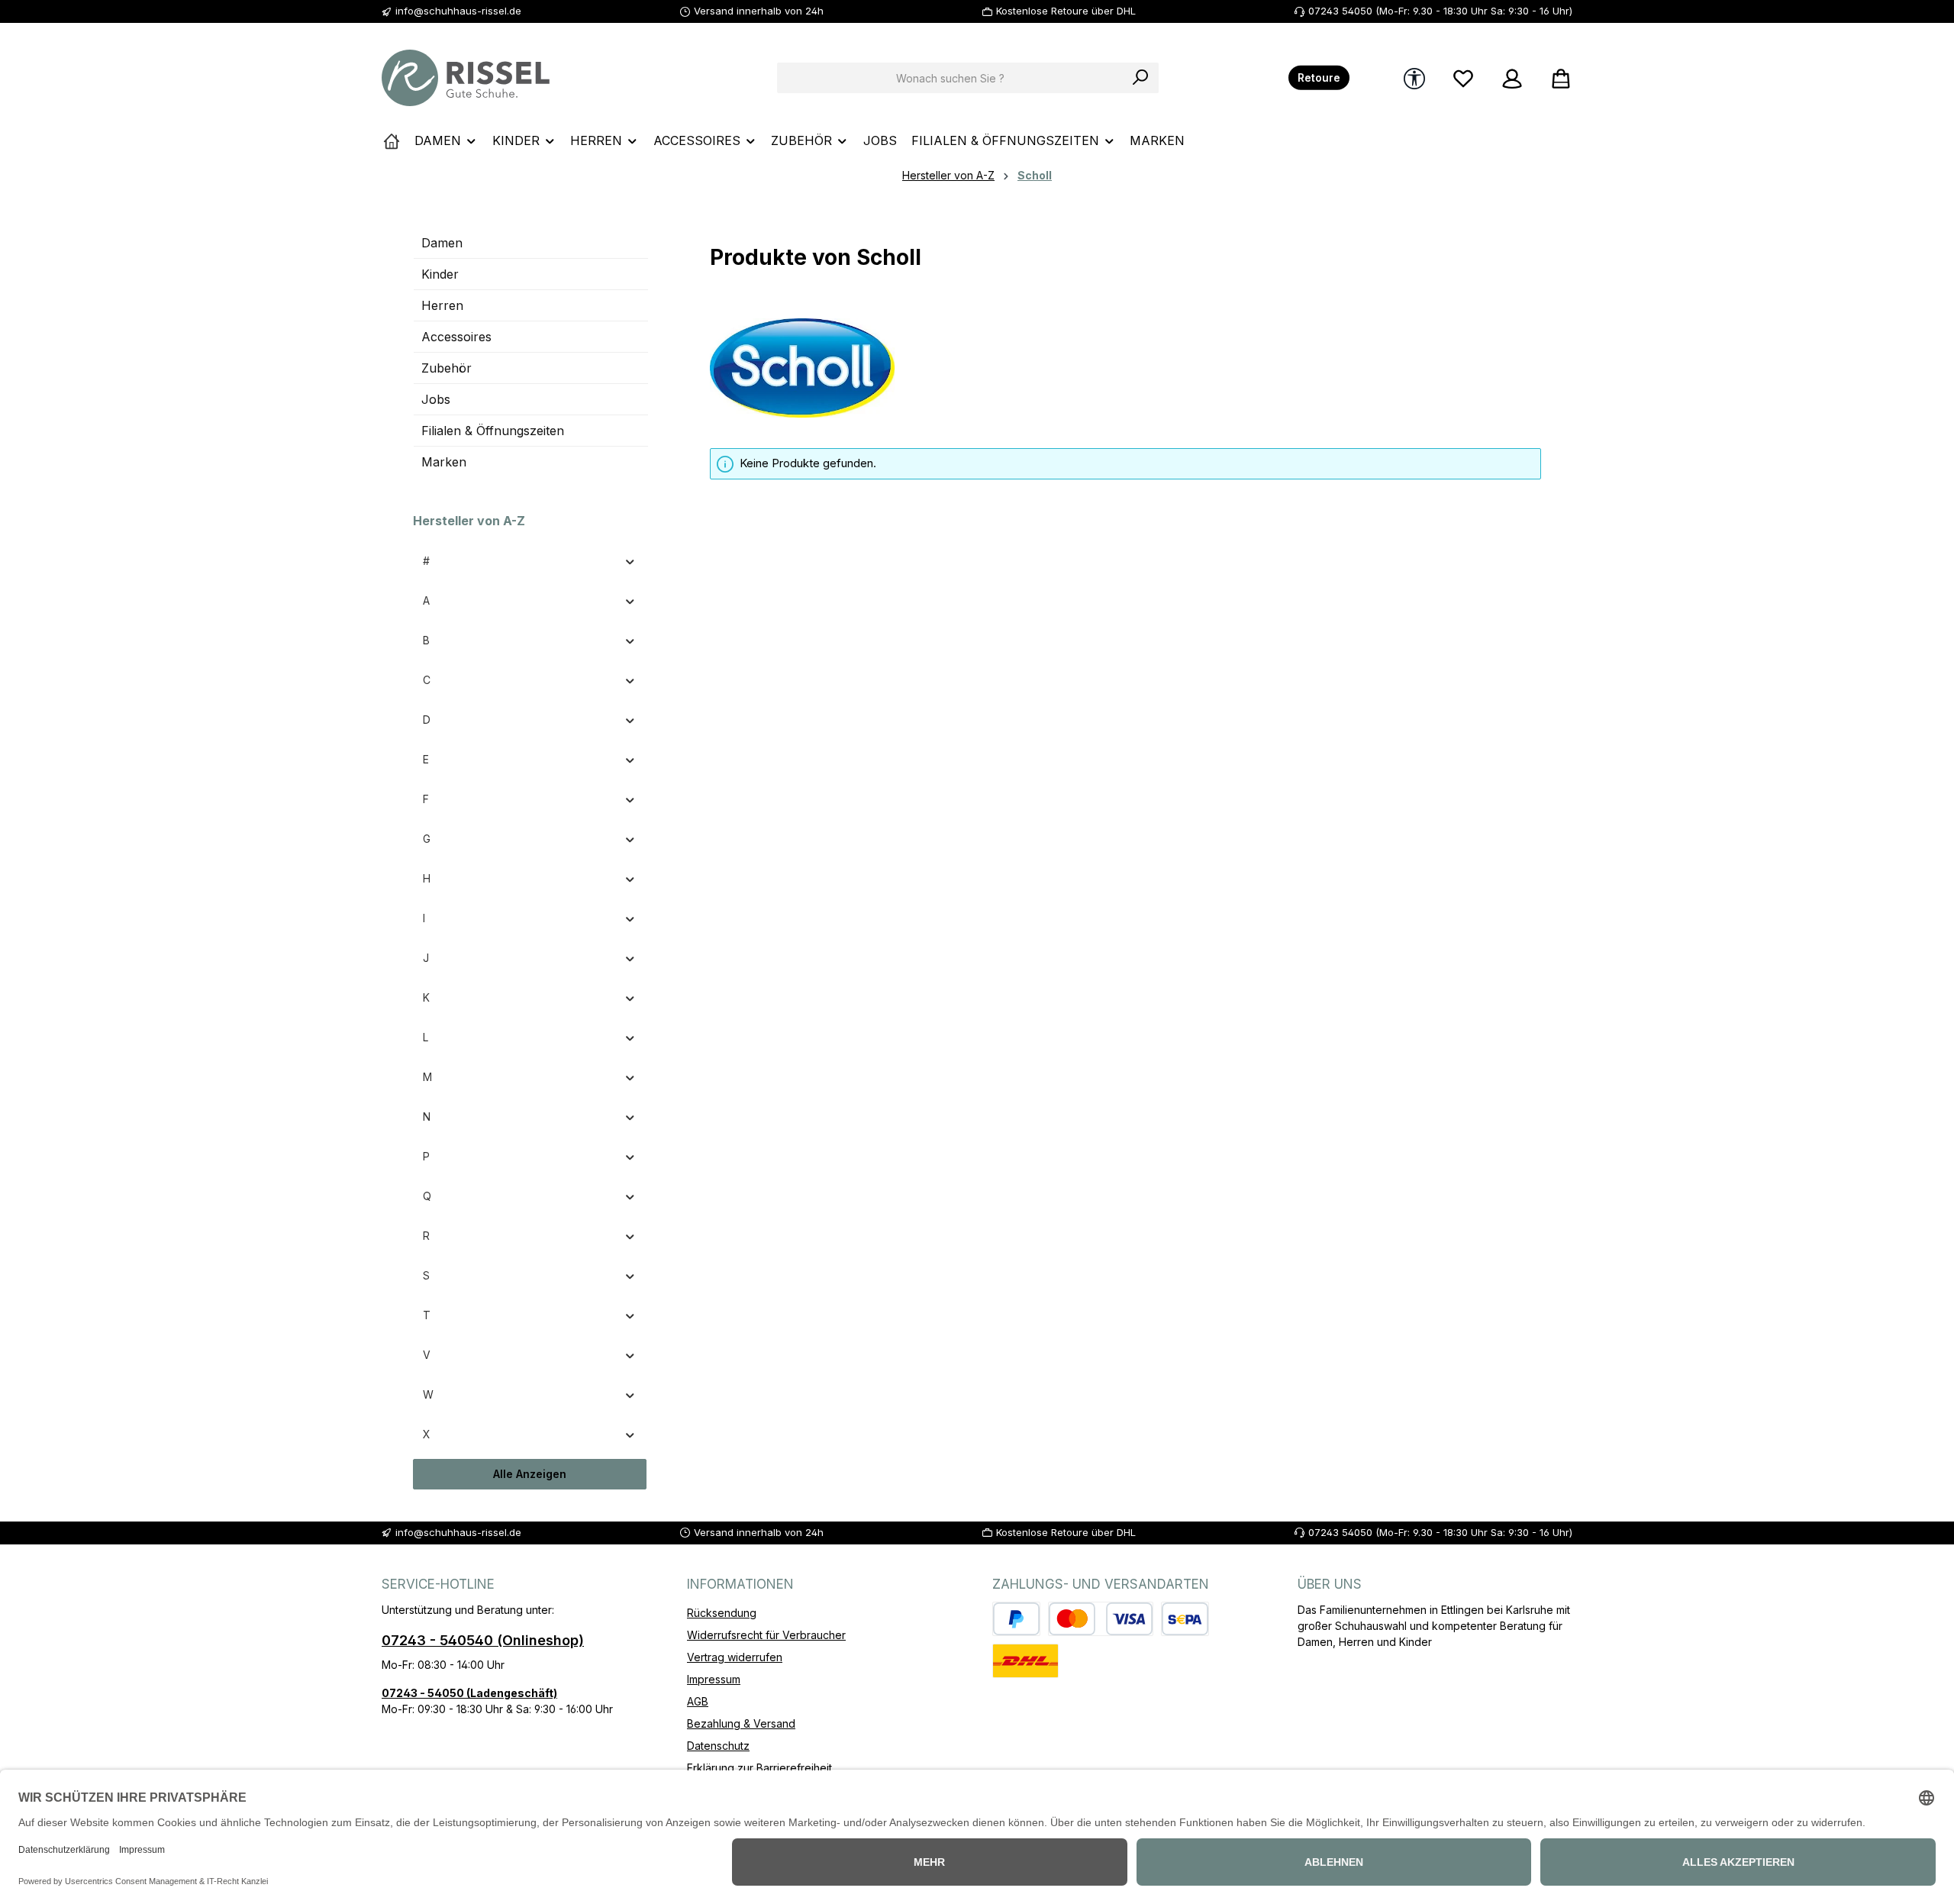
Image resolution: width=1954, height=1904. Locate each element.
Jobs (436, 399)
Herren (442, 305)
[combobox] (950, 78)
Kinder (440, 274)
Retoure (1319, 78)
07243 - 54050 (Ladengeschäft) (469, 1693)
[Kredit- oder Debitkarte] (1101, 1619)
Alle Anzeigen (530, 1474)
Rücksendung (722, 1613)
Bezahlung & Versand (741, 1723)
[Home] (392, 140)
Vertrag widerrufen (735, 1657)
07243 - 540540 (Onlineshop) (483, 1640)
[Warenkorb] (1556, 78)
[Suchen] (1141, 78)
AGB (698, 1701)
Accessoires (456, 337)
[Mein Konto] (1512, 78)
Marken (444, 462)
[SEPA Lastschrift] (1185, 1619)
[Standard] (1025, 1661)
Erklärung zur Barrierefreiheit (759, 1768)
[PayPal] (1016, 1619)
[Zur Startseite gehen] (466, 78)
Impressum (714, 1679)
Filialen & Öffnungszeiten (493, 431)
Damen (442, 243)
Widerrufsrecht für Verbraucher (766, 1635)
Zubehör (447, 368)
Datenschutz (718, 1746)
